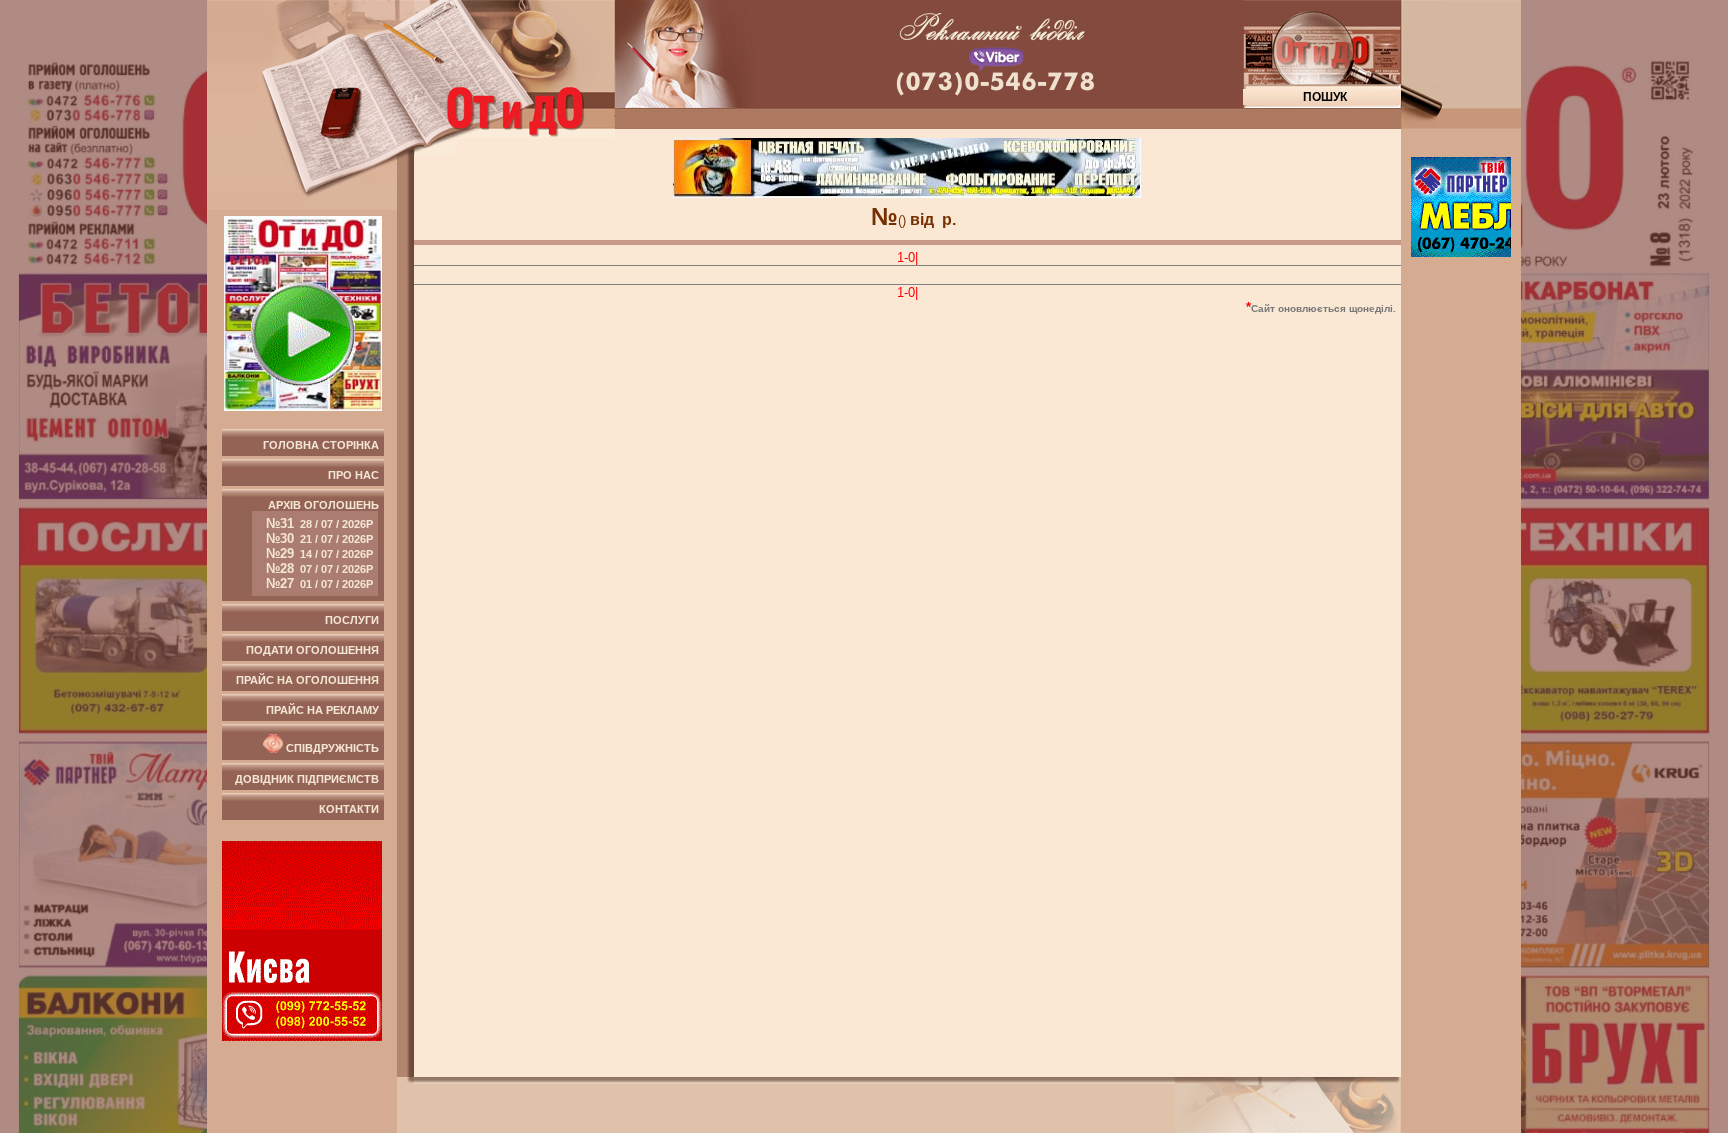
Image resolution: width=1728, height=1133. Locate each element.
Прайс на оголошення (307, 680)
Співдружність (331, 749)
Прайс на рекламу (322, 710)
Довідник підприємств (307, 779)
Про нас (353, 475)
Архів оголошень (322, 545)
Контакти (349, 809)
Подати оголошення (312, 650)
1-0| (907, 257)
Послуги (352, 620)
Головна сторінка (321, 445)
